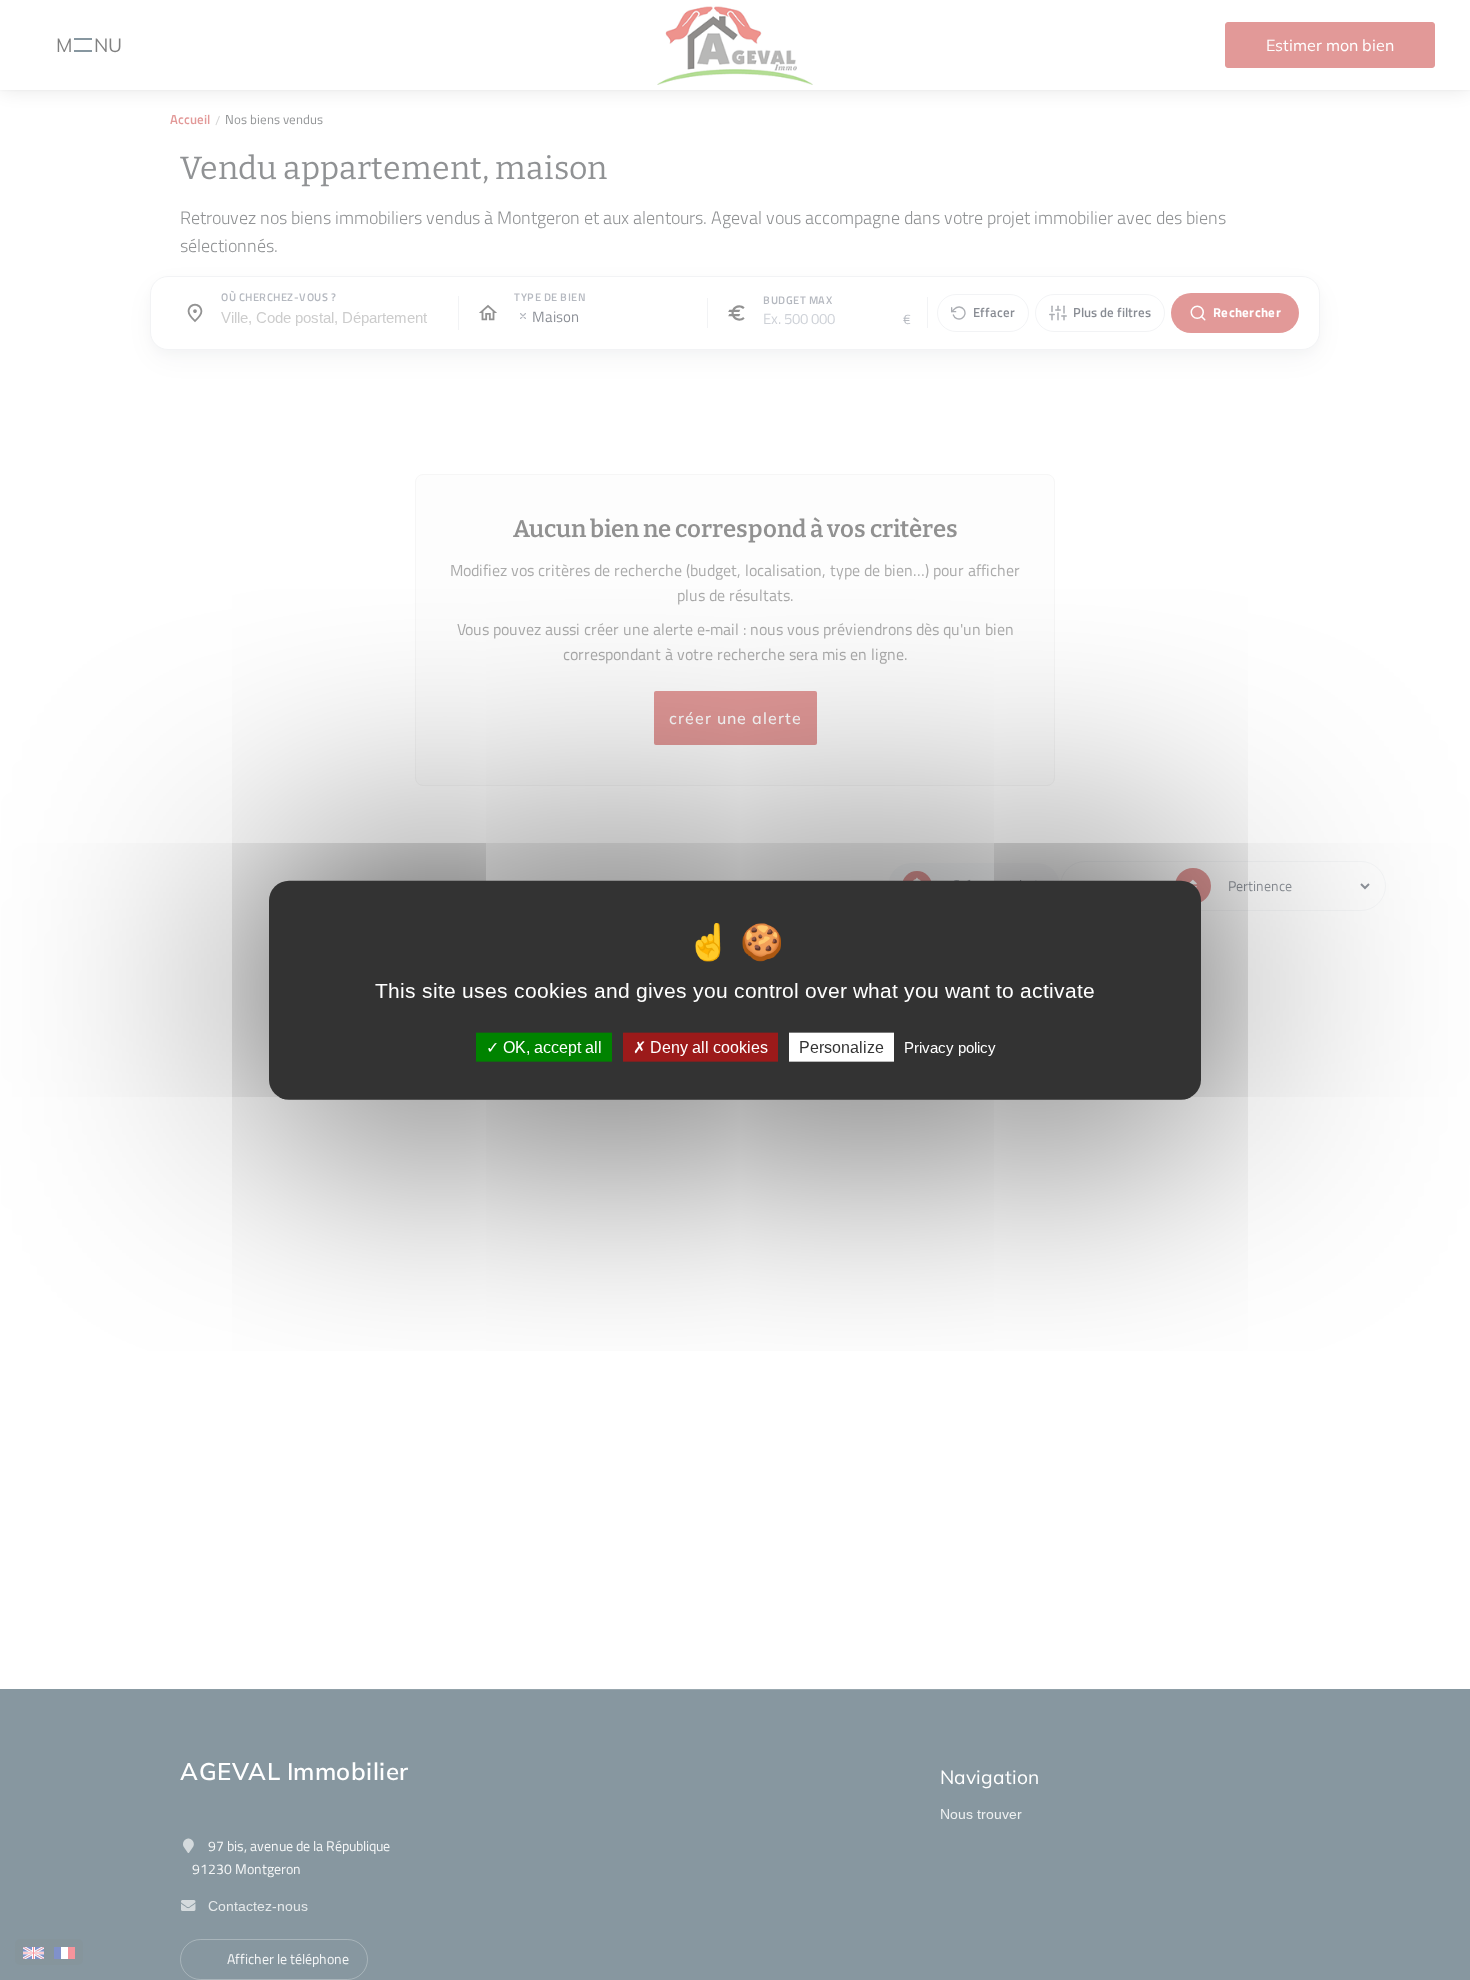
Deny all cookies (707, 1046)
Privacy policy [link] (950, 1046)
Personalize (841, 1046)
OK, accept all (550, 1046)
